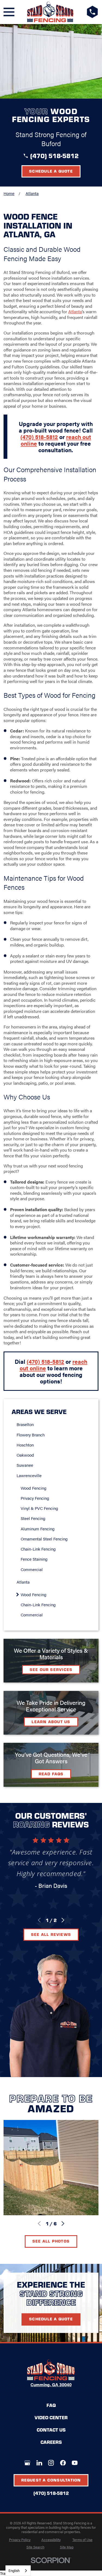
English (14, 2570)
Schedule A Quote (51, 2319)
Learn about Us (51, 1722)
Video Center (51, 2417)
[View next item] (63, 1920)
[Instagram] (51, 2463)
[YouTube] (75, 2463)
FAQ (51, 2405)
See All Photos (51, 2241)
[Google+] (27, 2463)
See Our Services (51, 1669)
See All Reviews (51, 1934)
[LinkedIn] (39, 2463)
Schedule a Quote (51, 171)
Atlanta (75, 311)
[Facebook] (63, 2463)
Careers (51, 2442)
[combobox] (18, 2571)
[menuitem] (53, 1424)
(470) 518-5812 (54, 156)
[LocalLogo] (50, 12)
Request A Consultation (51, 2480)
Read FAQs (51, 1774)
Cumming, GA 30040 (51, 2385)
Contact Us (51, 2430)
